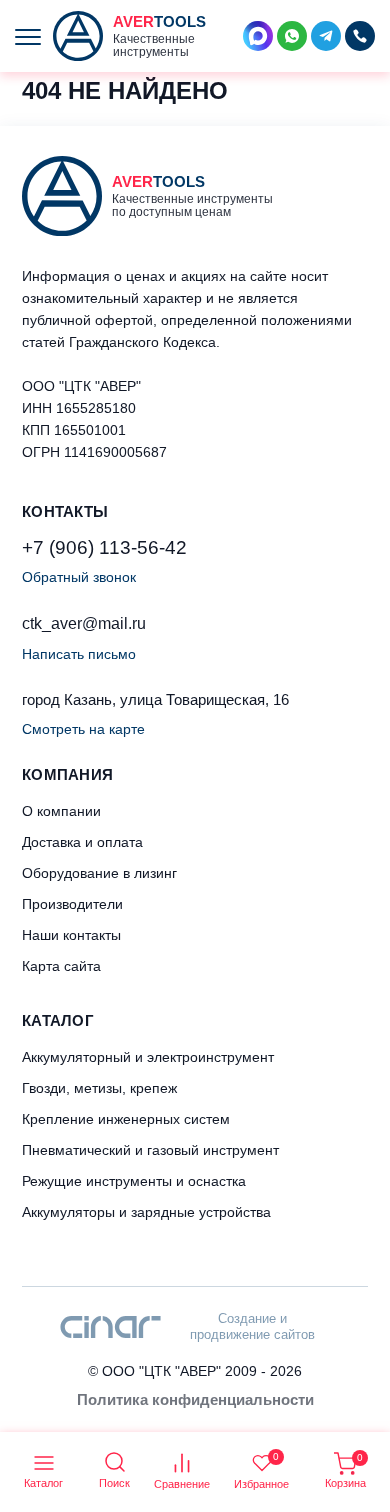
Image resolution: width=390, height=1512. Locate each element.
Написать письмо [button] (79, 654)
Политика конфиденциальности (195, 1399)
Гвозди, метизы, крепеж (99, 1088)
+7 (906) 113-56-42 (104, 547)
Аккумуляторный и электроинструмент (148, 1057)
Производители (72, 904)
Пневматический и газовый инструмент (150, 1150)
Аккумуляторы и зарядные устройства (146, 1212)
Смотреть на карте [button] (83, 729)
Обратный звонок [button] (79, 577)
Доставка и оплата (82, 842)
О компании (61, 811)
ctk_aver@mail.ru (84, 623)
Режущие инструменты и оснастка (134, 1181)
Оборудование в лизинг (99, 873)
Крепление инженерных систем (126, 1119)
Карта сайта (61, 966)
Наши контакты (71, 935)
